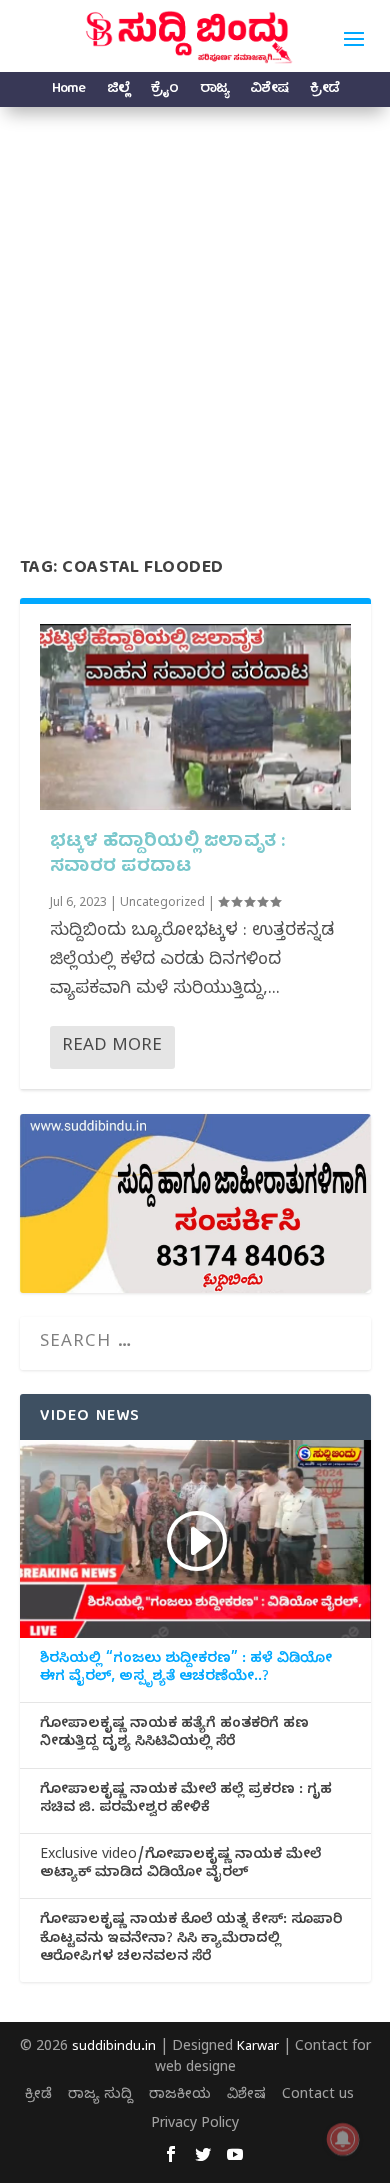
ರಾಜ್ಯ (214, 91)
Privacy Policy (195, 2125)
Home (68, 91)
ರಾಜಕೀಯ (180, 2096)
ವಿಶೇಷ (269, 91)
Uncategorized (162, 904)
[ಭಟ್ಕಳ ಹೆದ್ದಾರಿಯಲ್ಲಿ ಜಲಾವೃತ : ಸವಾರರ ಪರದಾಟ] (195, 717)
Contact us (318, 2096)
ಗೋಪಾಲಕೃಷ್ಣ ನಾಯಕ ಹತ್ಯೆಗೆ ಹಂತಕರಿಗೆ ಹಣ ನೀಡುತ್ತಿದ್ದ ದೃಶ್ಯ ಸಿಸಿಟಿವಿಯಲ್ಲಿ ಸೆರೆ (174, 1735)
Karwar (258, 2048)
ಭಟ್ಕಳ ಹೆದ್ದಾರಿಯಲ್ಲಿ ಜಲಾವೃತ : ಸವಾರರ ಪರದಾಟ (168, 855)
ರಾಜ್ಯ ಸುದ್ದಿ (100, 2096)
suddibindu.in (114, 2048)
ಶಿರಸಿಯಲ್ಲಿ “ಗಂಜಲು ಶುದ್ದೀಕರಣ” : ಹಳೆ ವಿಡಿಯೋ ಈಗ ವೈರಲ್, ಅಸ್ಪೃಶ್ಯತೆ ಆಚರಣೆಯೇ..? (186, 1670)
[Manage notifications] (343, 2139)
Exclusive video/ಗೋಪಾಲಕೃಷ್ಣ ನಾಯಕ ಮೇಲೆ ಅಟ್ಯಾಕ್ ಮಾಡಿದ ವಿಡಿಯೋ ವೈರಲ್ (180, 1866)
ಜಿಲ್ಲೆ (118, 91)
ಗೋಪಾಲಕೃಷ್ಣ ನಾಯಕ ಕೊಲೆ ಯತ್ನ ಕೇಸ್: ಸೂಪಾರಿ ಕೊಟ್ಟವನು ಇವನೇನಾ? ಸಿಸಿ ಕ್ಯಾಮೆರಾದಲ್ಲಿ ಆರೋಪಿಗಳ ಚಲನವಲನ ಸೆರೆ (191, 1940)
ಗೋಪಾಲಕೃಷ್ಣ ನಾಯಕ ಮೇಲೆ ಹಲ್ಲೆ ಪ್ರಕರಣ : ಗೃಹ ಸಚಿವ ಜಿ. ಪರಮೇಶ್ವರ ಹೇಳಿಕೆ (186, 1801)
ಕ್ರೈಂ (164, 91)
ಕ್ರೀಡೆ (324, 91)
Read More (112, 1047)
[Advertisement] (195, 312)
